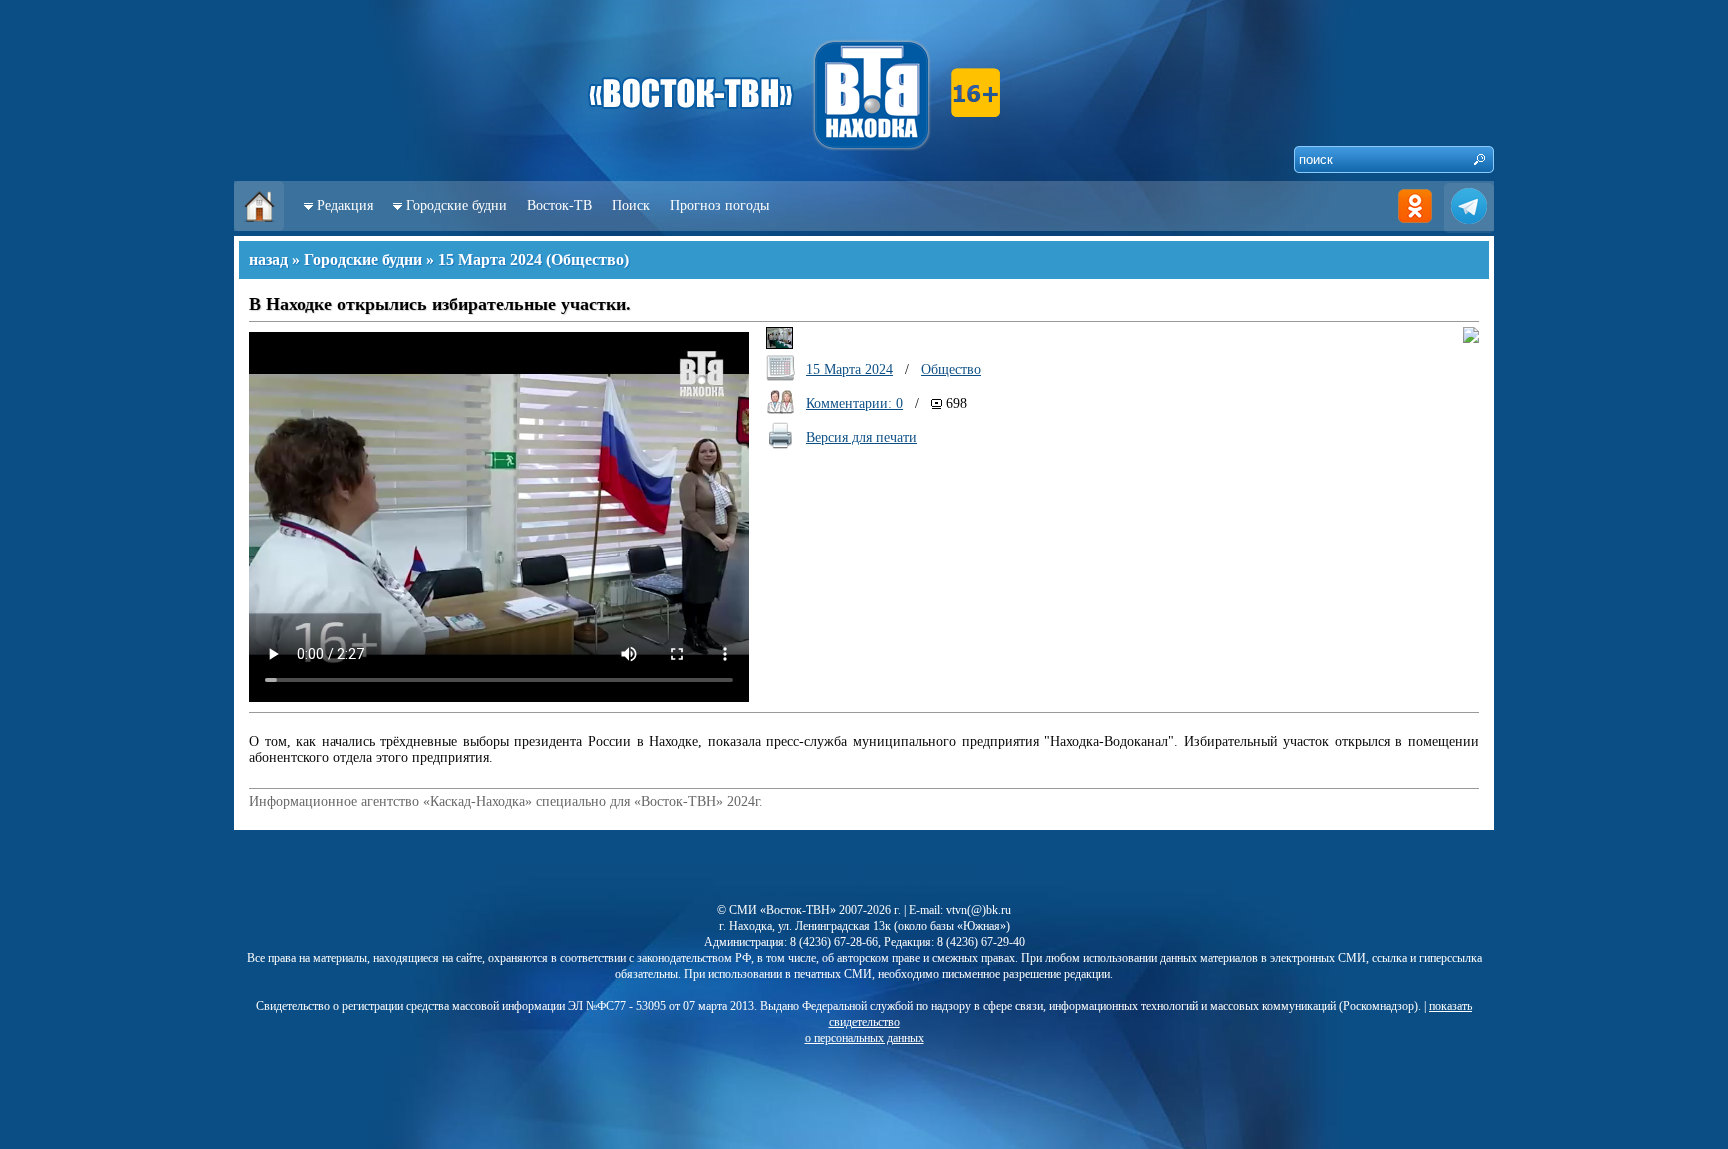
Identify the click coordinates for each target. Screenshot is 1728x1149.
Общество (587, 259)
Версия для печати (861, 437)
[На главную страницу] (259, 226)
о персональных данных (864, 1038)
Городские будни (456, 205)
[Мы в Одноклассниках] (1415, 226)
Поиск (631, 205)
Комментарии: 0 (854, 403)
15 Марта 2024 (490, 259)
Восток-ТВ (559, 205)
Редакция (345, 205)
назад (268, 259)
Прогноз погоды (719, 205)
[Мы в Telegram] (1469, 226)
